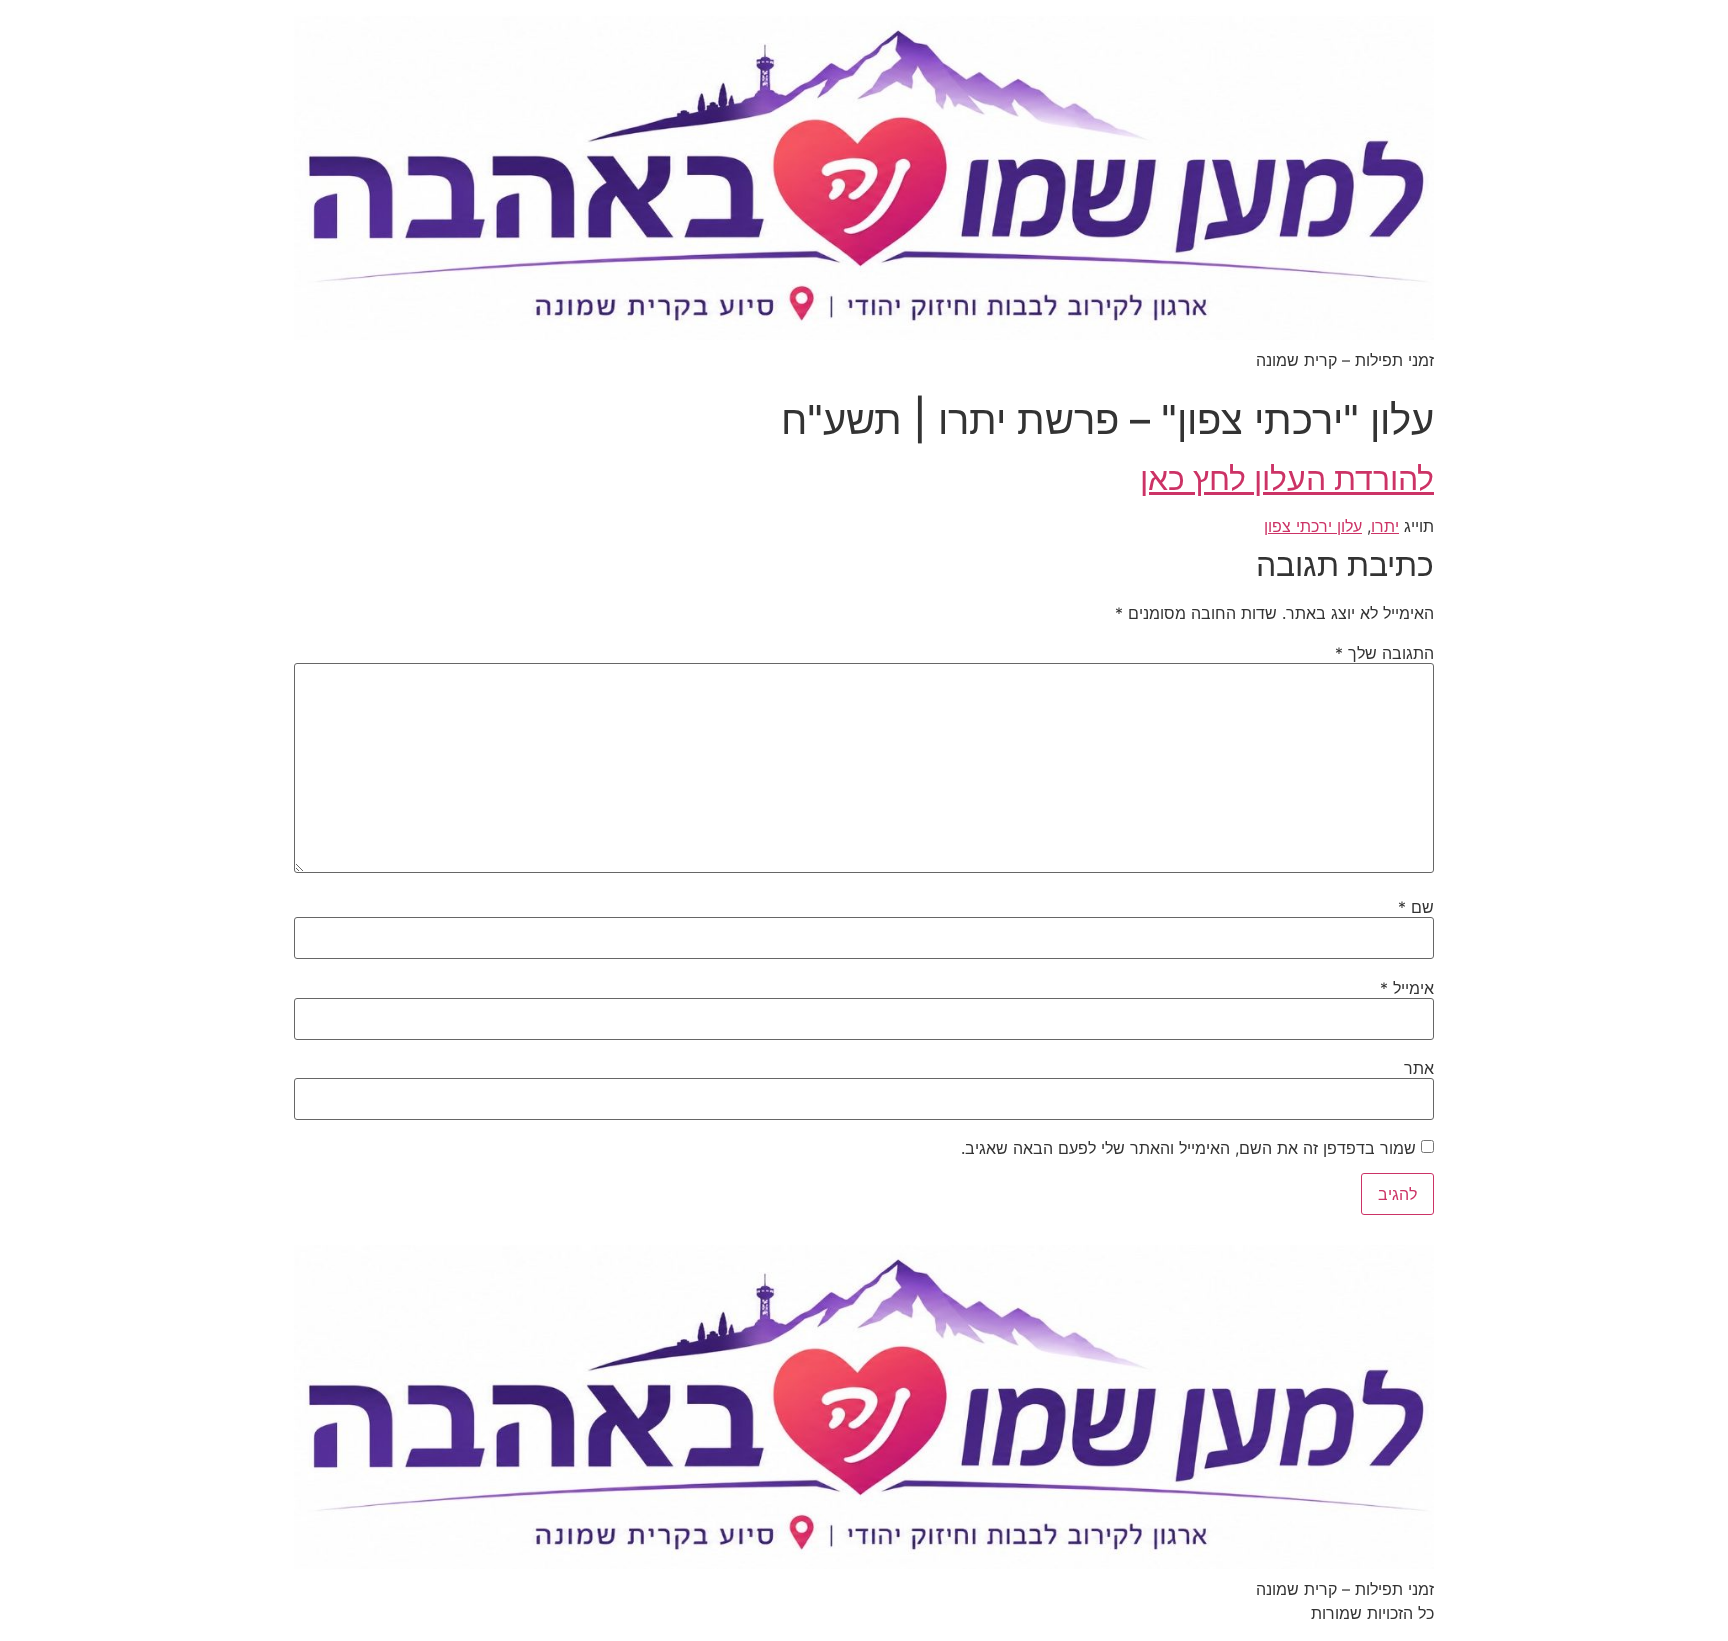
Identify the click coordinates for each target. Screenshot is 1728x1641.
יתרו (1385, 526)
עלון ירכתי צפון (1313, 526)
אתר (1419, 1068)
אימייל (1407, 988)
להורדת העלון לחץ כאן (1287, 478)
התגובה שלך (1384, 653)
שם (1416, 907)
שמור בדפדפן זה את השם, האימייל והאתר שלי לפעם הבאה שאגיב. (1188, 1148)
